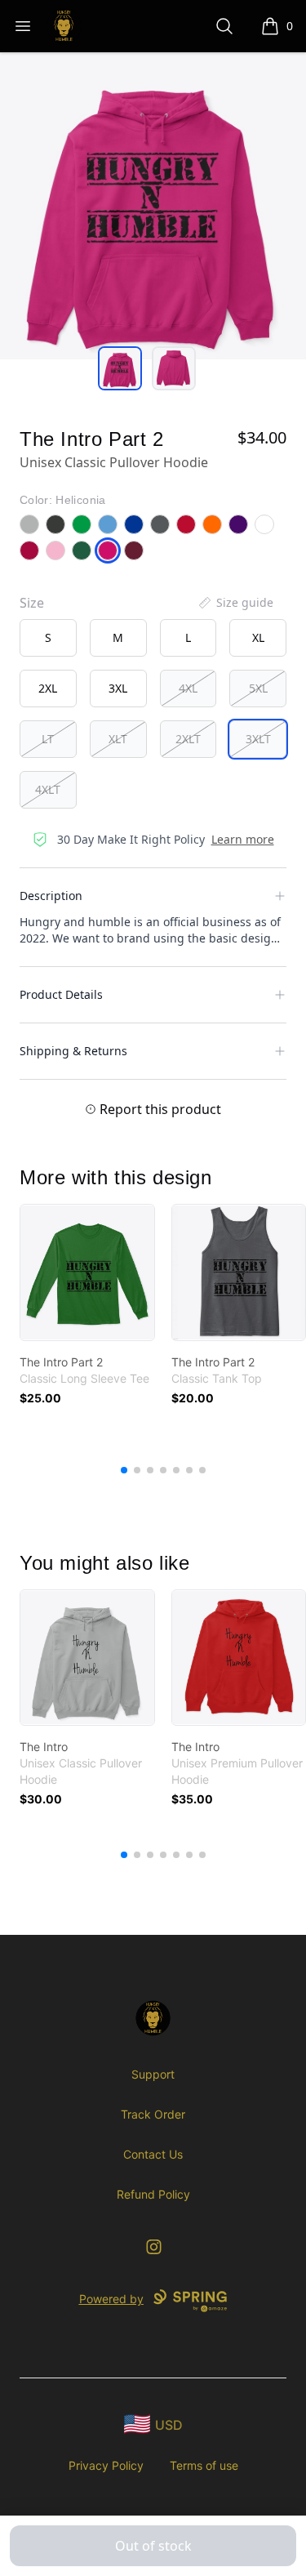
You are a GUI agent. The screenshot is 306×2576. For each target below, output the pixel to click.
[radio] (48, 638)
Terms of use (204, 2465)
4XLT (48, 789)
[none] (235, 603)
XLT (118, 739)
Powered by (111, 2299)
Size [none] (32, 603)
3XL (118, 688)
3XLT (258, 739)
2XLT (188, 739)
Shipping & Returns (73, 1051)
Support (153, 2074)
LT (48, 739)
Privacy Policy (106, 2465)
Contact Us (153, 2154)
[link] (87, 1272)
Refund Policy (153, 2194)
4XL (188, 688)
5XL (258, 688)
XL (258, 637)
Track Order (153, 2114)
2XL (48, 688)
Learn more (243, 839)
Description (51, 896)
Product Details (61, 994)
